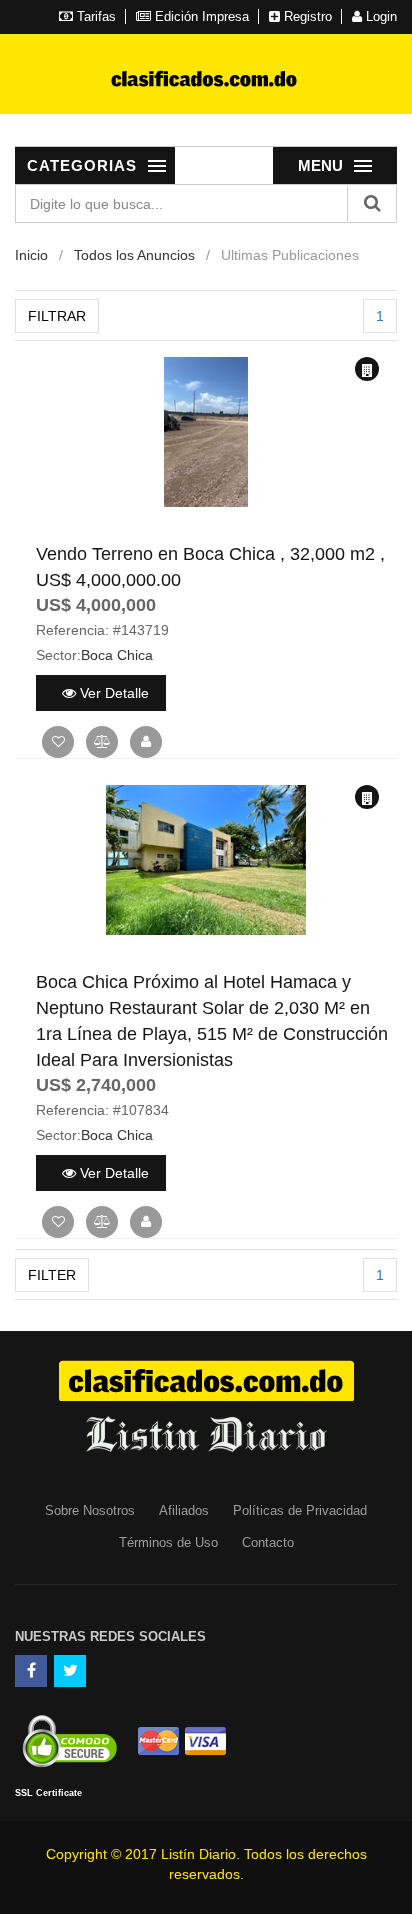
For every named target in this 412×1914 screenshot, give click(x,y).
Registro (306, 16)
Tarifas (94, 16)
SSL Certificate (48, 1793)
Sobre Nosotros (90, 1510)
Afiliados (184, 1510)
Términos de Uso (168, 1542)
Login (379, 16)
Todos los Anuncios (134, 255)
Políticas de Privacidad (300, 1510)
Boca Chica (117, 655)
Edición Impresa (200, 16)
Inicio (31, 255)
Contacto (268, 1542)
